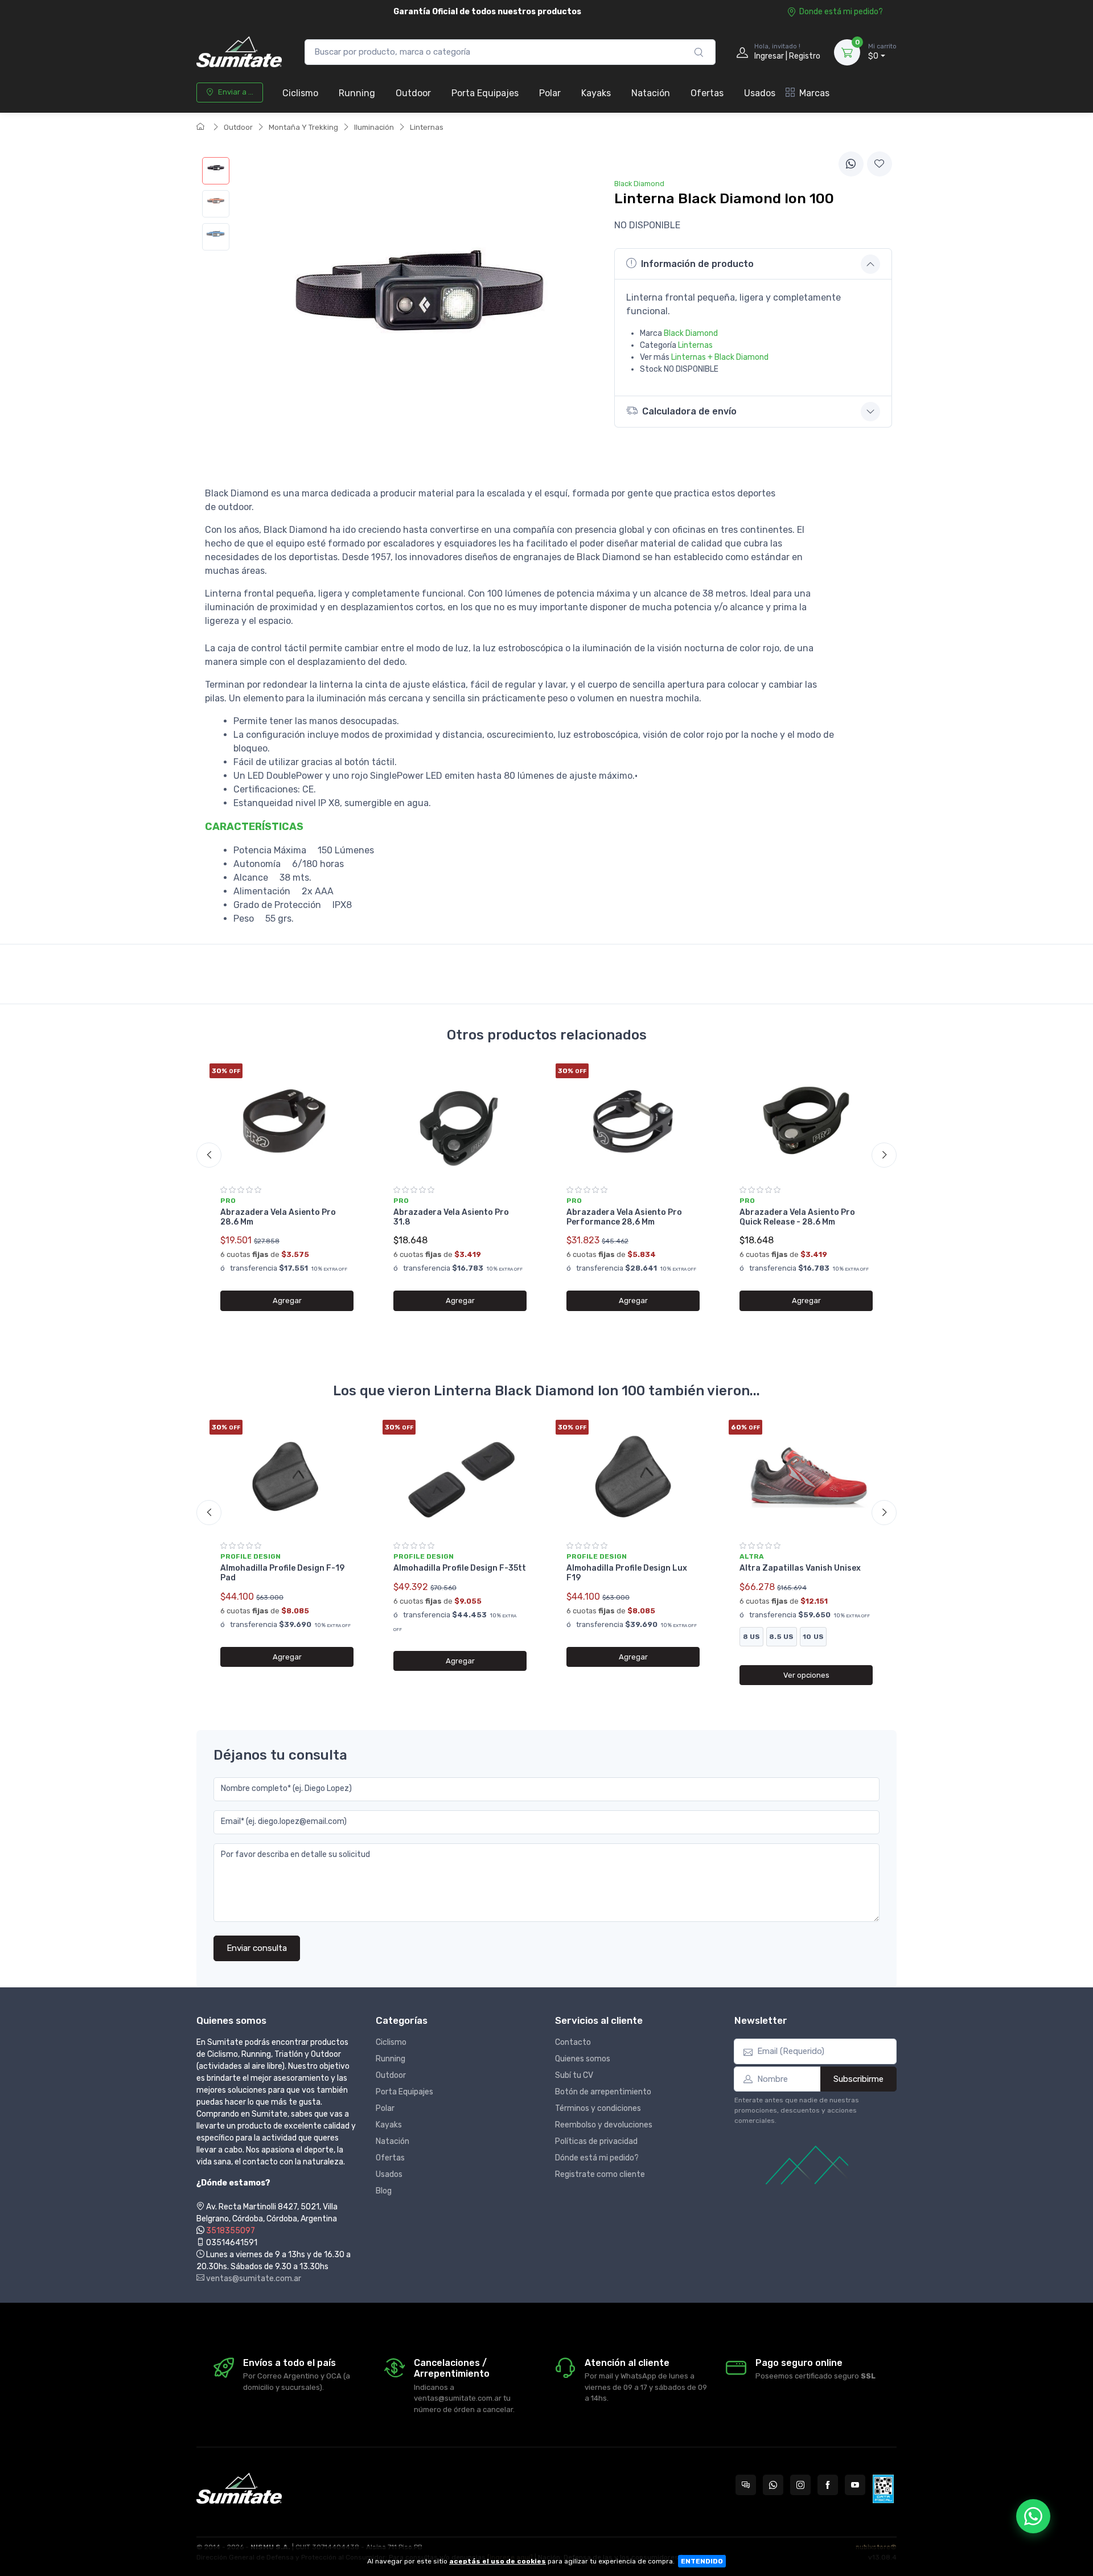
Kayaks (596, 93)
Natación (651, 93)
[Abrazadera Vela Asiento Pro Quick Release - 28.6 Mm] (806, 1120)
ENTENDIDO (702, 2561)
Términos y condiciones (598, 2108)
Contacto (573, 2042)
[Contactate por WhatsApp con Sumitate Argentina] (773, 2485)
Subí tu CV (574, 2075)
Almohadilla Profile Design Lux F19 (627, 1573)
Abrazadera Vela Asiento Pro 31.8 (451, 1217)
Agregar (287, 1301)
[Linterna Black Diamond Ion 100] (216, 171)
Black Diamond (691, 333)
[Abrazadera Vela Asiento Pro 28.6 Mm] (287, 1120)
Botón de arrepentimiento (603, 2092)
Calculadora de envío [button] (689, 411)
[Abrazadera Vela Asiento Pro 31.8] (460, 1120)
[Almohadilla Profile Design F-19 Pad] (287, 1477)
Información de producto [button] (697, 264)
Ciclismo (300, 93)
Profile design (250, 1556)
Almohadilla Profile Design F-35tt (460, 1568)
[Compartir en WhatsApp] (851, 164)
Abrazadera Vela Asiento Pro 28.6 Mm (278, 1217)
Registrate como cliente (600, 2174)
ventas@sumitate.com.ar (253, 2279)
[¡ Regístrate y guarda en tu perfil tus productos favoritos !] (880, 164)
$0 (882, 52)
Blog (384, 2191)
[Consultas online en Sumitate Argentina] (746, 2485)
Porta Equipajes (485, 93)
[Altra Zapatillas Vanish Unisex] (806, 1477)
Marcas (814, 93)
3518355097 (231, 2231)
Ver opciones (806, 1675)
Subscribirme (858, 2079)
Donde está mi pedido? (841, 12)
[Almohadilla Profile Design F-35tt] (460, 1477)
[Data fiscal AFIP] (883, 2489)
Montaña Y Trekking (303, 127)
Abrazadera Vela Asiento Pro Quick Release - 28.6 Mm (797, 1217)
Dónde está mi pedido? (597, 2158)
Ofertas (707, 93)
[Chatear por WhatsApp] (1033, 2516)
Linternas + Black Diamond (720, 357)
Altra (752, 1556)
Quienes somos (583, 2059)
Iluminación (374, 127)
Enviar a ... (236, 92)
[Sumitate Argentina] (239, 52)
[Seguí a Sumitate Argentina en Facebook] (828, 2485)
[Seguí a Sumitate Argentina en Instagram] (800, 2485)
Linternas (427, 127)
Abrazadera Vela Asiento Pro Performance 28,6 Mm (624, 1217)
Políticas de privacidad (596, 2141)
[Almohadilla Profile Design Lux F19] (633, 1477)
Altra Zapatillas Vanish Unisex (800, 1568)
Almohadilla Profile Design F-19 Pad (282, 1573)
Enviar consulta (257, 1948)
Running (357, 93)
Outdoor (413, 93)
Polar (550, 93)
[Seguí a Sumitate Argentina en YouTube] (855, 2485)
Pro (228, 1201)
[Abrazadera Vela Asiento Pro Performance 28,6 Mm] (633, 1120)
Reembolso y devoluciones (604, 2125)
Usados (760, 93)
